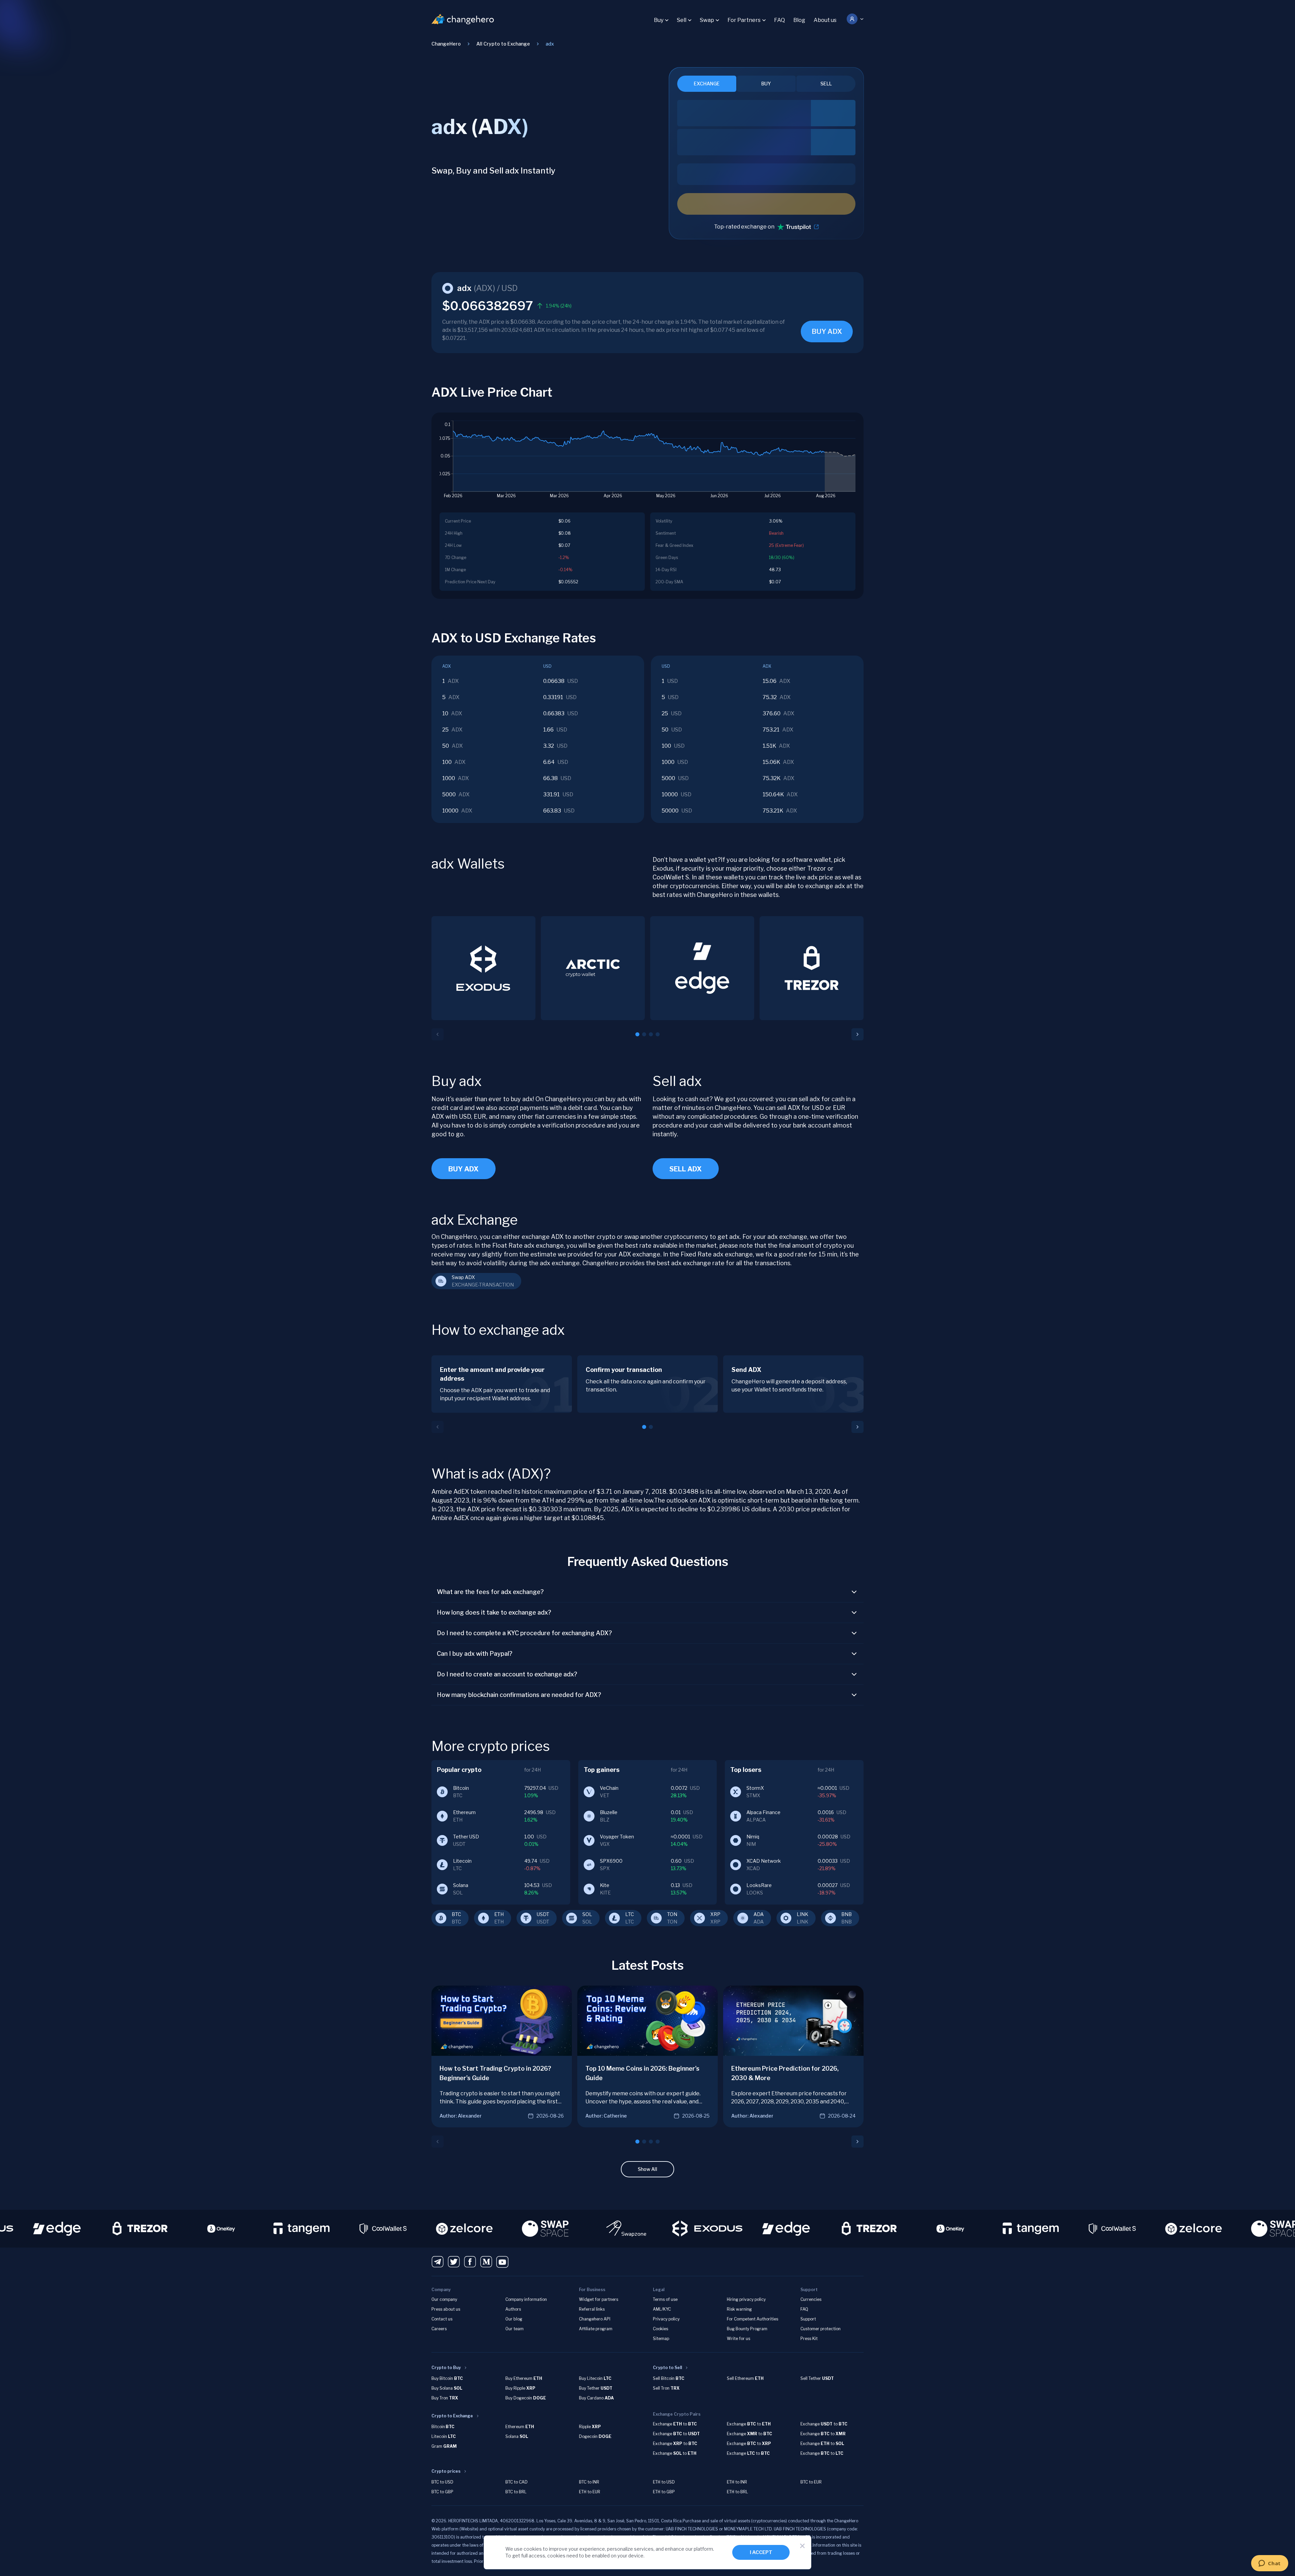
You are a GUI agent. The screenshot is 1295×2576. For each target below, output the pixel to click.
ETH (499, 1914)
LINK (802, 1914)
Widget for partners (599, 2299)
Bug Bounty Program (747, 2329)
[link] (550, 44)
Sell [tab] (826, 84)
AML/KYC (662, 2309)
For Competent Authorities (752, 2319)
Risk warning (739, 2309)
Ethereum (464, 1812)
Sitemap (661, 2339)
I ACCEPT (761, 2552)
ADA (759, 1914)
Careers (439, 2329)
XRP (715, 1914)
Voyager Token (617, 1837)
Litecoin (462, 1861)
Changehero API (595, 2319)
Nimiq (753, 1837)
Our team (514, 2329)
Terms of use (665, 2299)
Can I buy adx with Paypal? (475, 1654)
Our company (444, 2299)
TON (672, 1914)
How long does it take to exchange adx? (494, 1612)
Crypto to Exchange (452, 2416)
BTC (456, 1914)
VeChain (609, 1788)
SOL (587, 1914)
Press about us (446, 2309)
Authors (513, 2309)
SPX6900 (611, 1861)
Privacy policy (666, 2319)
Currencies (811, 2299)
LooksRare (759, 1885)
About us (825, 20)
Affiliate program (596, 2329)
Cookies (660, 2329)
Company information (526, 2299)
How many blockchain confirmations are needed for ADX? (519, 1695)
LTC (630, 1914)
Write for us (738, 2339)
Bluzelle (609, 1812)
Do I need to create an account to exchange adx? (507, 1674)
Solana (461, 1885)
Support (808, 2319)
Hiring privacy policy (746, 2299)
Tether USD (466, 1837)
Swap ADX (463, 1277)
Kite (605, 1885)
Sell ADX (686, 1169)
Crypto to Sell (667, 2368)
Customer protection (821, 2329)
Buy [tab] (766, 84)
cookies (533, 2549)
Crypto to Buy (446, 2368)
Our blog (514, 2319)
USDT (543, 1914)
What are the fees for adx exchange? (490, 1592)
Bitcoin (461, 1788)
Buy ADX (464, 1169)
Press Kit (809, 2339)
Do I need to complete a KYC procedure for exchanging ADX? (524, 1633)
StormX (755, 1788)
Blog (799, 20)
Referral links (592, 2309)
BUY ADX (827, 331)
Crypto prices (446, 2471)
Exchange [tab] (707, 84)
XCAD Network (764, 1861)
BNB (847, 1914)
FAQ (779, 20)
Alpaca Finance (763, 1812)
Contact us (442, 2319)
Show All (647, 2169)
